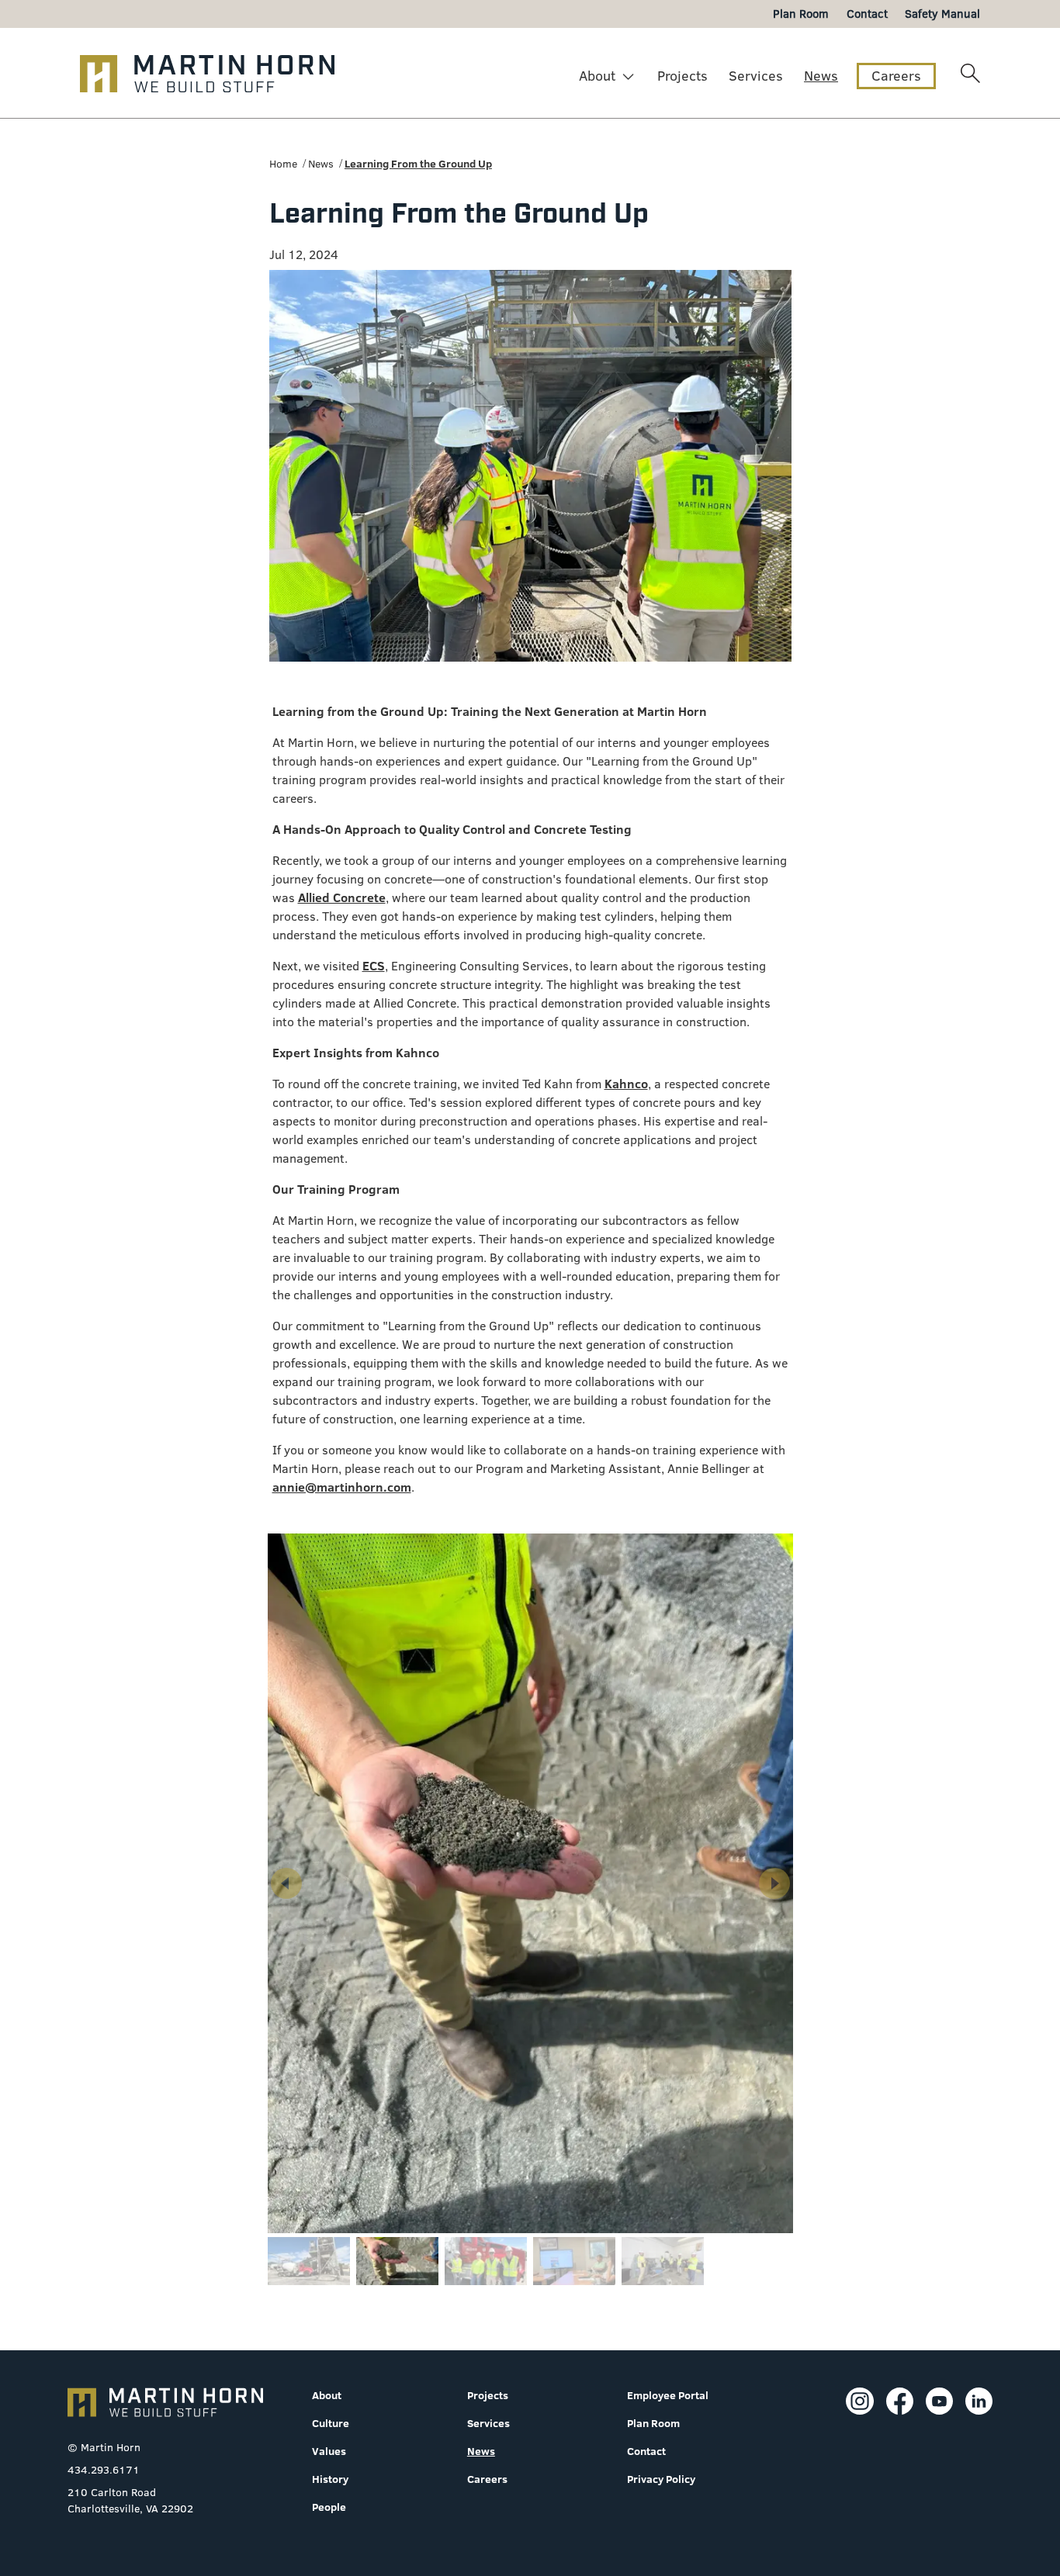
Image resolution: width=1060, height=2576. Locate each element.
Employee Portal (668, 2395)
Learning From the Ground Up (418, 164)
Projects (682, 76)
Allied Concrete (342, 897)
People (329, 2507)
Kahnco (626, 1084)
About (597, 76)
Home (283, 164)
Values (329, 2451)
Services (756, 76)
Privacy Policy (661, 2479)
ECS (374, 966)
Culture (331, 2423)
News (821, 76)
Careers (896, 76)
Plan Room (653, 2423)
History (330, 2479)
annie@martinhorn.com (342, 1487)
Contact (646, 2451)
